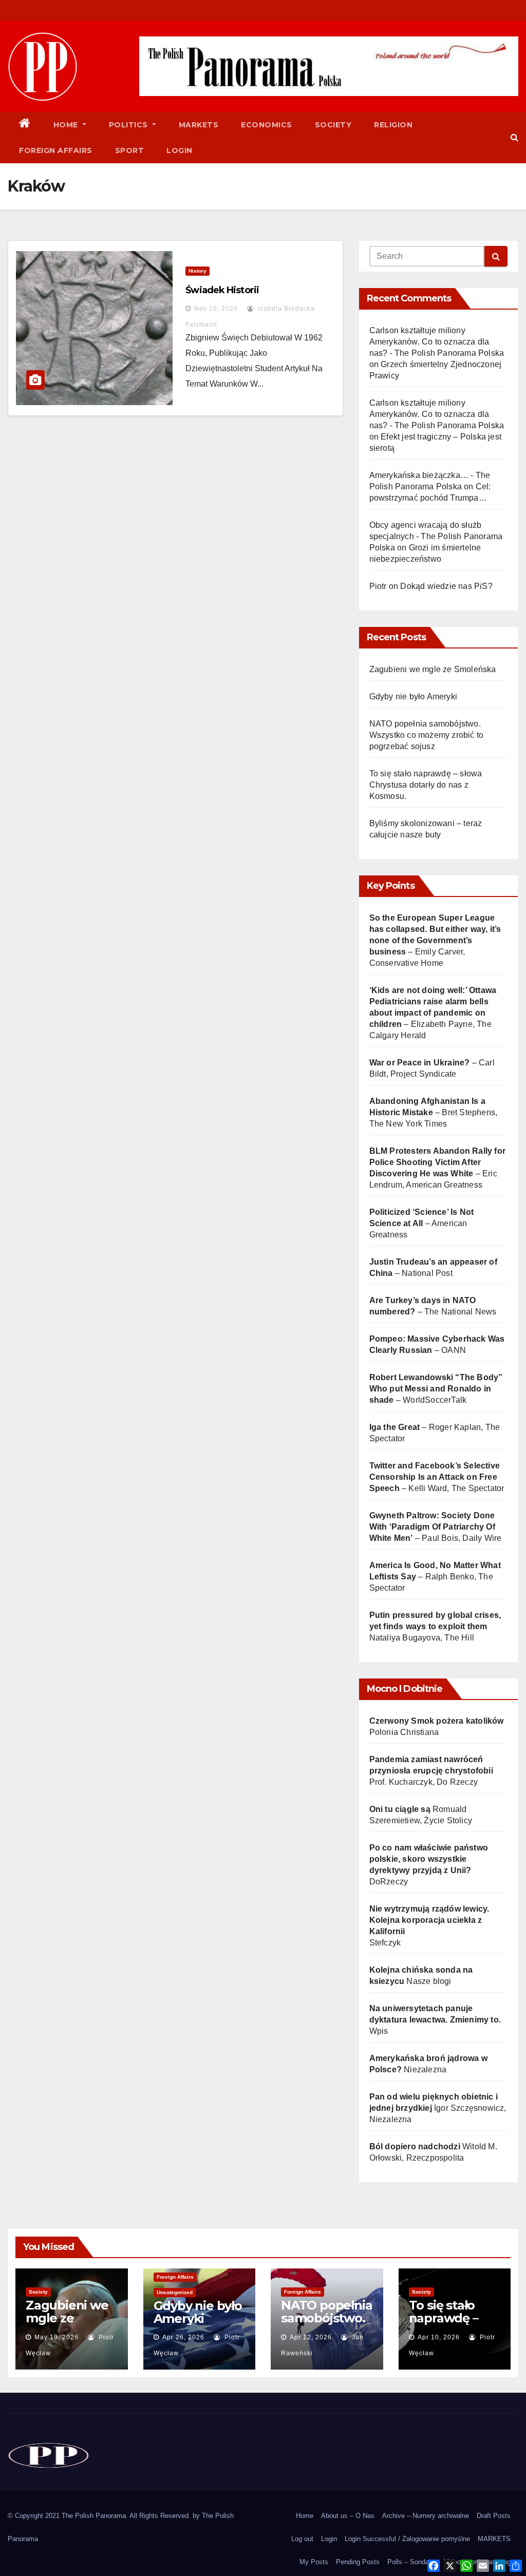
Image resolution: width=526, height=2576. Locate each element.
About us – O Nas (348, 2516)
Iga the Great (395, 1427)
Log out (302, 2539)
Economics (267, 125)
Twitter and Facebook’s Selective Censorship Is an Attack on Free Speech (435, 1477)
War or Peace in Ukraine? (421, 1063)
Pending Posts (358, 2562)
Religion (393, 125)
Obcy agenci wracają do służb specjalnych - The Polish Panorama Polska (436, 536)
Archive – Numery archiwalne (426, 2516)
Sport (130, 150)
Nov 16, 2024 (216, 309)
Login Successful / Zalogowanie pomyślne (407, 2539)
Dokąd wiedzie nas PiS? (446, 586)
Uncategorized (175, 2292)
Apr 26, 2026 (183, 2337)
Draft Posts (494, 2516)
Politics (130, 125)
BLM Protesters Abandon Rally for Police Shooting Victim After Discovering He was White (437, 1162)
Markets (199, 125)
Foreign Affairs (56, 150)
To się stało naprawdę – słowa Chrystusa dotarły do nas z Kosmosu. (426, 785)
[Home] (25, 125)
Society (333, 125)
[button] (514, 137)
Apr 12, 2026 (311, 2337)
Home (67, 125)
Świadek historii (222, 290)
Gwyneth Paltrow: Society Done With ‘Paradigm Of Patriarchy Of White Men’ (432, 1527)
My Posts (314, 2562)
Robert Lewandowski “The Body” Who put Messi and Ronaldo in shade (436, 1389)
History (198, 271)
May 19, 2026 (57, 2337)
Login (180, 150)
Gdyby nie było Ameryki (413, 697)
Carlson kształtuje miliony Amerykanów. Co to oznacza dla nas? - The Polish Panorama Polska (437, 342)
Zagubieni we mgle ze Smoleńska (433, 669)
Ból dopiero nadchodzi (415, 2146)
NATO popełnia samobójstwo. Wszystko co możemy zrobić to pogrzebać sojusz (427, 735)
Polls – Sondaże (412, 2562)
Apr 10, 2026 (439, 2337)
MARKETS (494, 2539)
